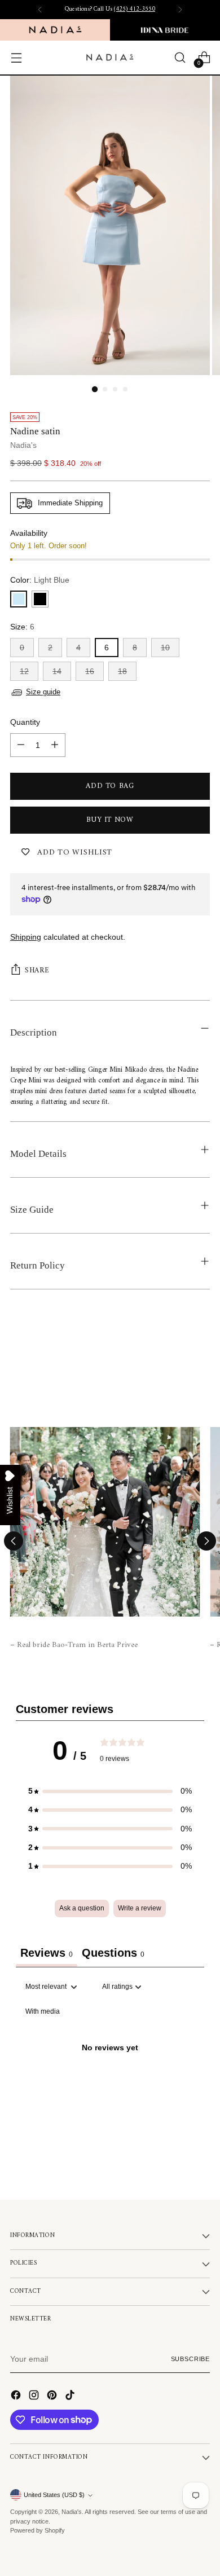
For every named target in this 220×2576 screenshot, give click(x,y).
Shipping (26, 937)
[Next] (180, 10)
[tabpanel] (110, 2074)
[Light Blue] (19, 599)
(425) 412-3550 (135, 9)
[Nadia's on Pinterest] (53, 2397)
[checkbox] (43, 2012)
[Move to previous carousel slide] (14, 1541)
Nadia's (23, 445)
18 (122, 671)
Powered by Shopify (38, 2530)
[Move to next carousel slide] (206, 1541)
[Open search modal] (180, 58)
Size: (22, 627)
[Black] (40, 599)
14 (57, 671)
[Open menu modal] (16, 58)
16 (90, 671)
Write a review (140, 1908)
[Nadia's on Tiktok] (71, 2397)
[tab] (113, 1954)
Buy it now (110, 820)
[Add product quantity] (55, 745)
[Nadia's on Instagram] (35, 2397)
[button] (110, 1791)
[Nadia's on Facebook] (17, 2397)
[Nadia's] (110, 57)
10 (165, 648)
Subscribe (190, 2359)
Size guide (43, 692)
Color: (40, 580)
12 (24, 671)
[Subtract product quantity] (21, 745)
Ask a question (82, 1908)
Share (37, 970)
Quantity (25, 722)
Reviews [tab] (47, 1953)
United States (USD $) (54, 2495)
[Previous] (40, 10)
